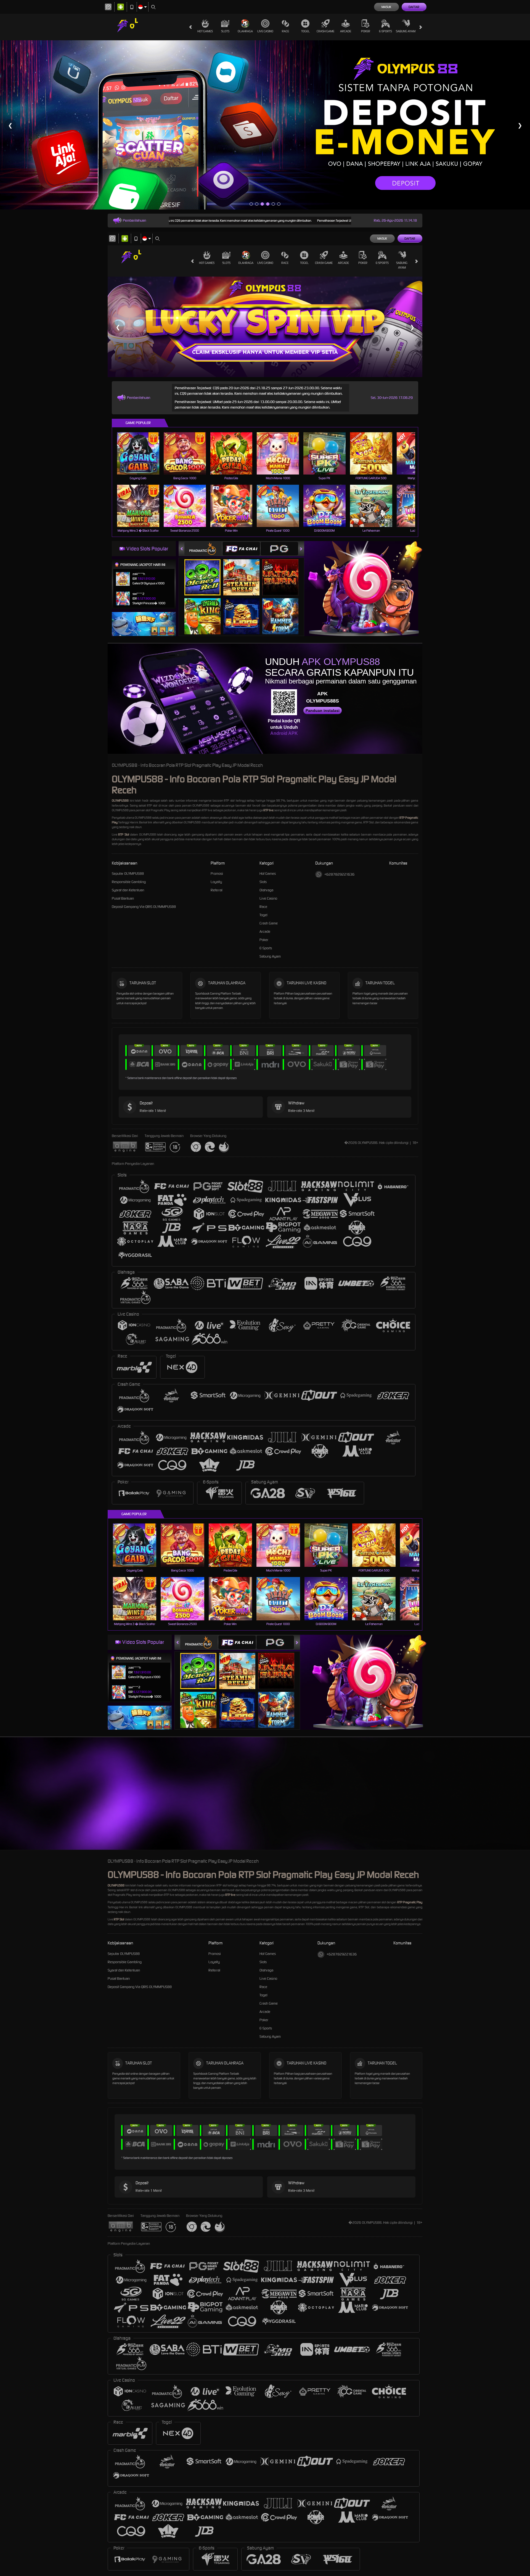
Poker (366, 31)
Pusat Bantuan (123, 898)
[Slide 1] (251, 204)
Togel (305, 31)
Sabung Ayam (406, 31)
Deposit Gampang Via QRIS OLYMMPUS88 (144, 907)
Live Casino (265, 31)
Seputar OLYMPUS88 (128, 874)
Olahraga (245, 31)
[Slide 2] (257, 204)
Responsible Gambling (129, 882)
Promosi (217, 874)
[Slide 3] (262, 204)
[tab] (203, 549)
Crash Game (325, 31)
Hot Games (205, 31)
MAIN (141, 453)
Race (285, 31)
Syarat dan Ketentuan (128, 890)
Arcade (346, 31)
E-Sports (385, 31)
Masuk (386, 7)
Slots (225, 31)
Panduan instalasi (323, 711)
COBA (206, 572)
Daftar (414, 7)
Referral (217, 890)
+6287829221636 (339, 874)
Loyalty (216, 882)
